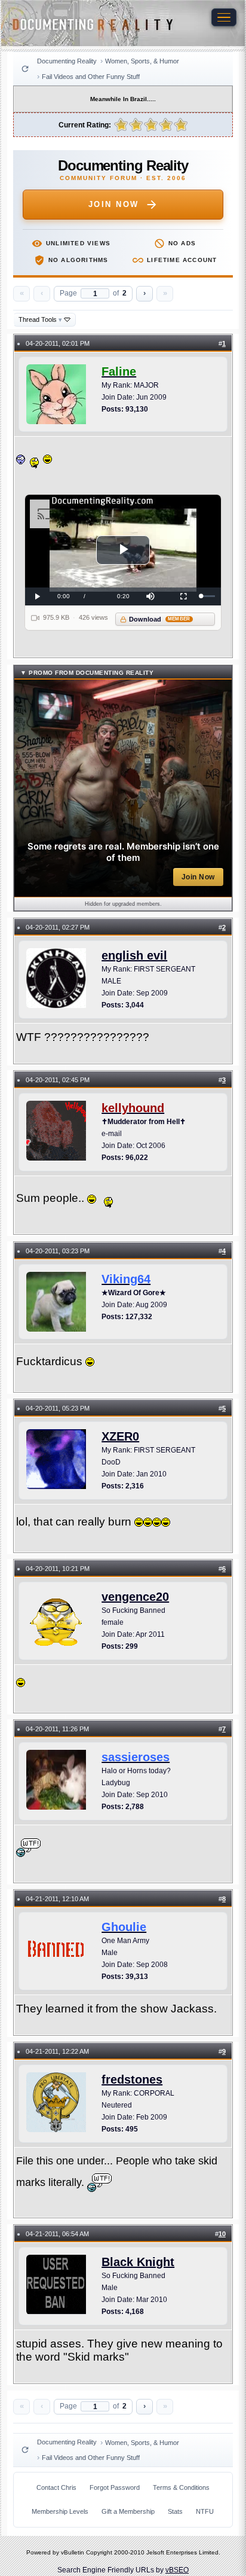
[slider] (208, 596)
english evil (134, 955)
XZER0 (120, 1436)
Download (160, 619)
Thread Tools (40, 319)
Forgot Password (115, 2487)
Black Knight (138, 2262)
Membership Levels (60, 2511)
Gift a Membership (128, 2511)
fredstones (132, 2079)
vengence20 (135, 1597)
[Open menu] (224, 17)
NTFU (205, 2511)
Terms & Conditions (181, 2487)
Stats (175, 2511)
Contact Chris (56, 2487)
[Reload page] (25, 69)
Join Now (114, 204)
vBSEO (177, 2570)
